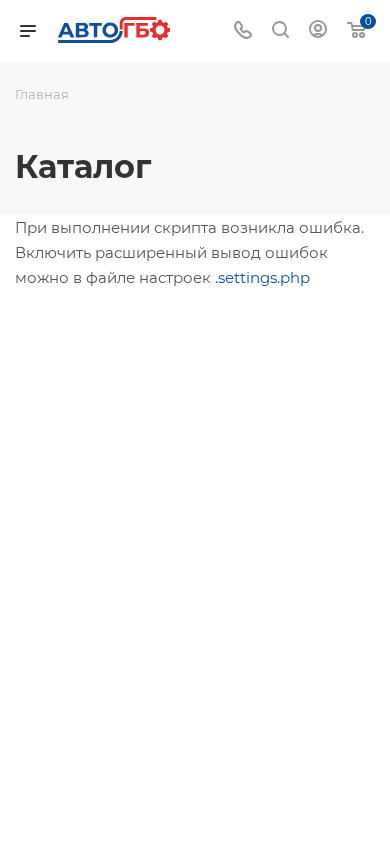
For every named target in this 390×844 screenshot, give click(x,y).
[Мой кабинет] (318, 31)
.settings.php (262, 277)
